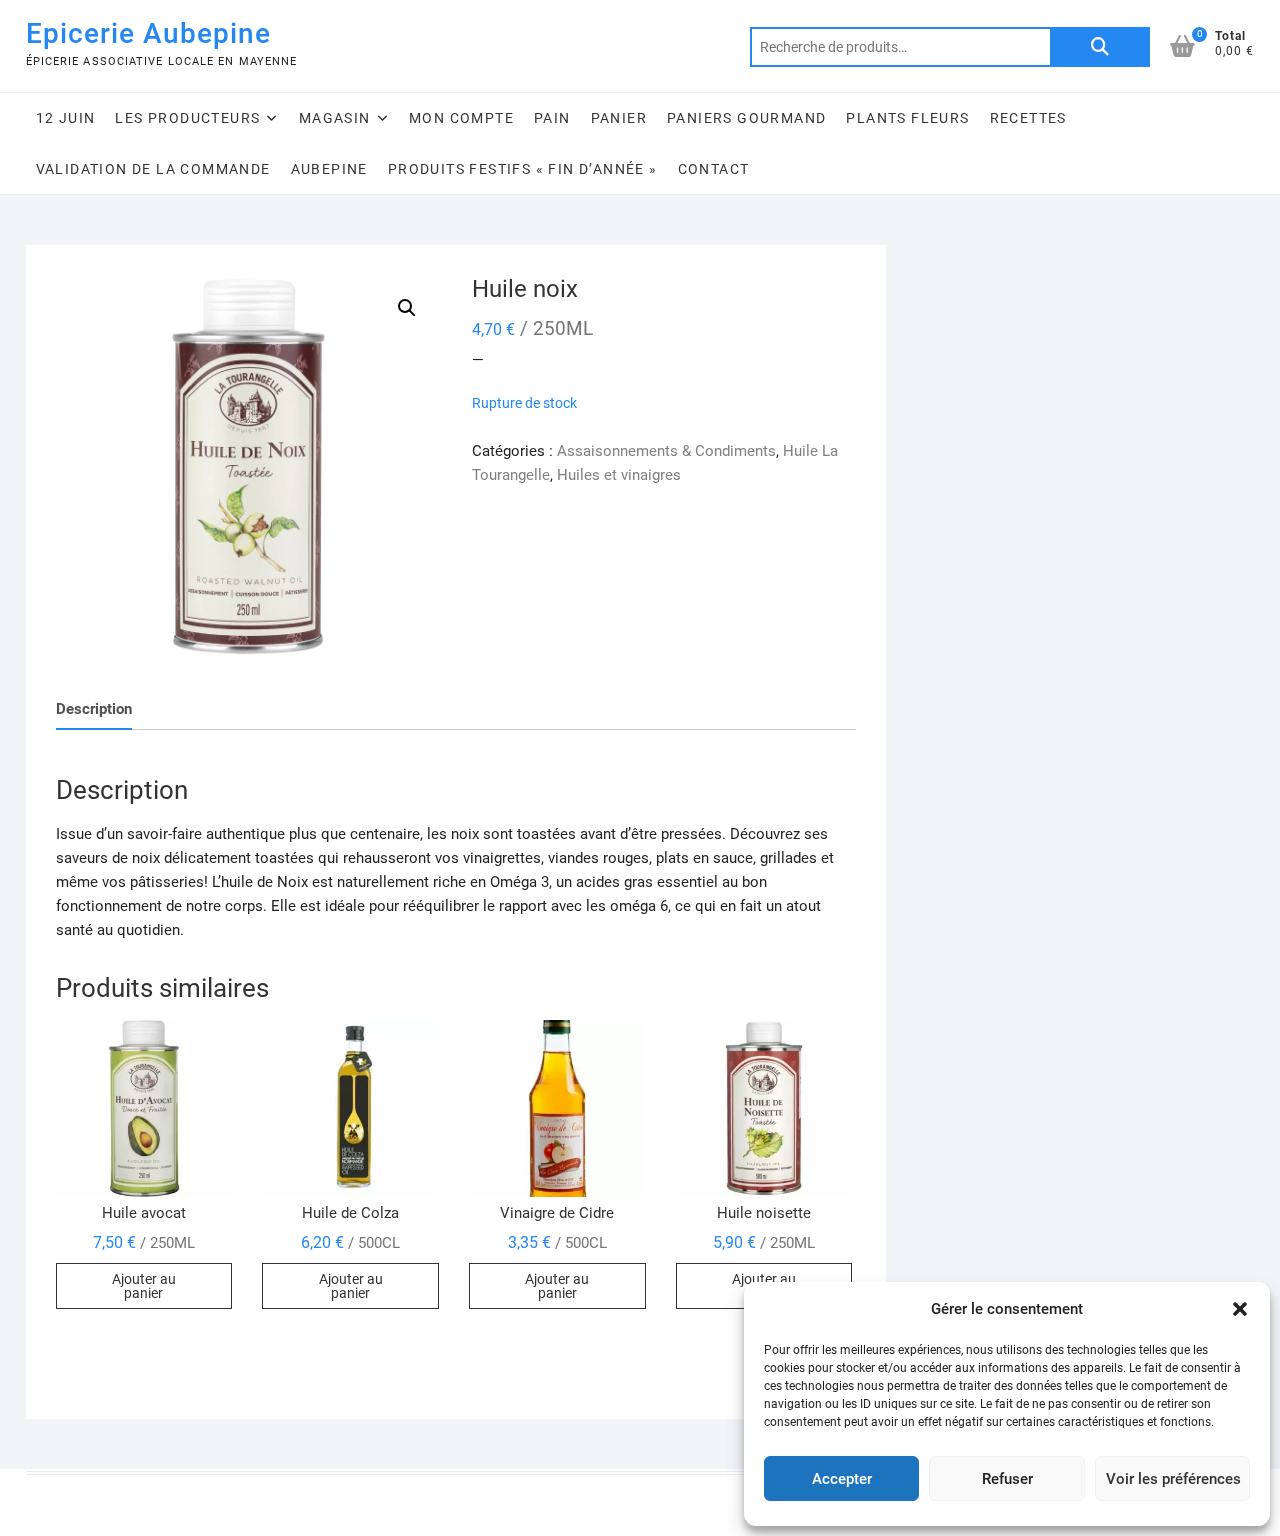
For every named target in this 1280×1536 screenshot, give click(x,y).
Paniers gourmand (746, 118)
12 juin (66, 118)
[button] (1240, 1309)
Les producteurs (187, 118)
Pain (552, 118)
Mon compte (461, 118)
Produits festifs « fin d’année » (523, 169)
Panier (619, 118)
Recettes (1028, 118)
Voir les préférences (1173, 1479)
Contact (714, 169)
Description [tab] (94, 709)
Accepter (842, 1479)
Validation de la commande (153, 169)
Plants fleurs (907, 118)
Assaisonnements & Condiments (666, 451)
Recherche (1100, 47)
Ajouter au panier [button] (144, 1286)
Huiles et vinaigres (619, 475)
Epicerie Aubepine (148, 33)
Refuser (1007, 1479)
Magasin (335, 118)
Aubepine (329, 169)
